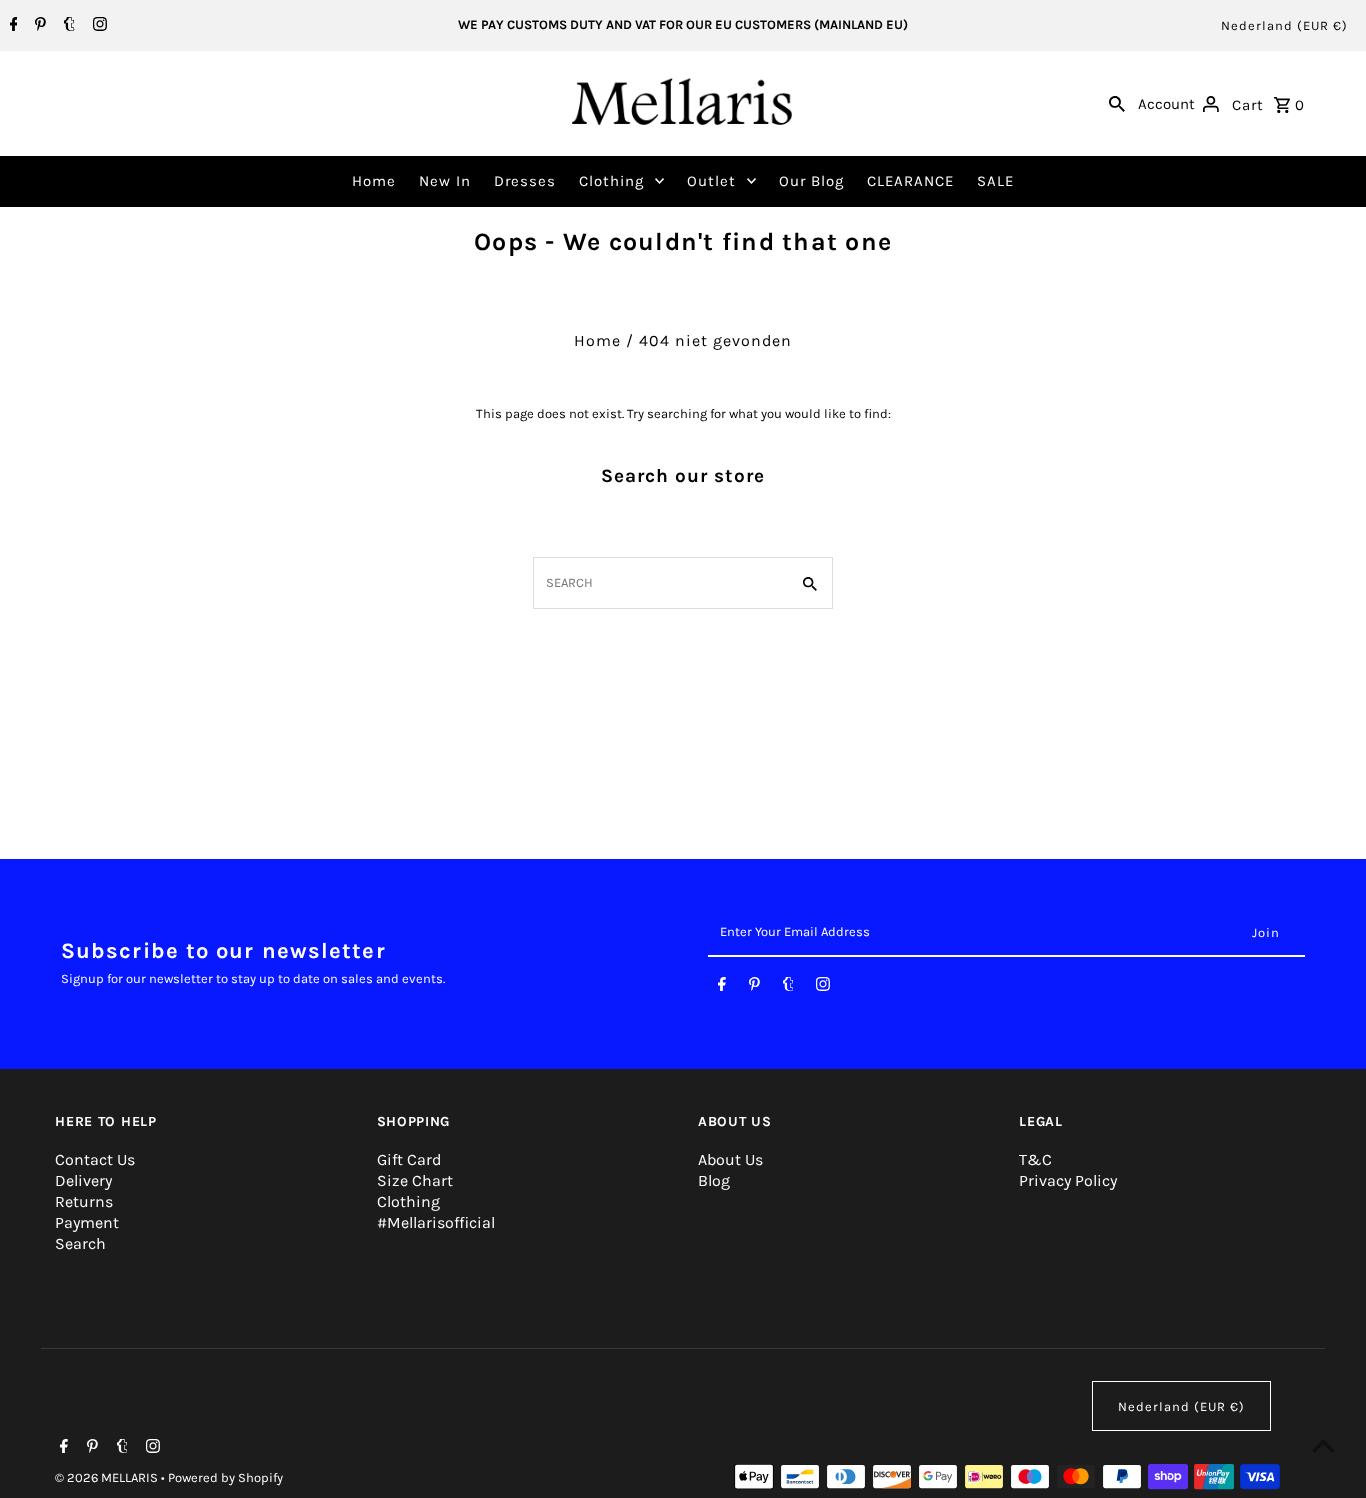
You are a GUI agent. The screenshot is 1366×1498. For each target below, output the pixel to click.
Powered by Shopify (225, 1477)
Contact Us (95, 1159)
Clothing (611, 181)
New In (445, 181)
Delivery (83, 1180)
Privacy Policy (1068, 1180)
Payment (87, 1222)
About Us (730, 1159)
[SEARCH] (1117, 103)
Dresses (525, 181)
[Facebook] (11, 26)
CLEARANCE (910, 181)
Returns (84, 1201)
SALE (995, 181)
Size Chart (415, 1180)
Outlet (711, 181)
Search (80, 1243)
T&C (1035, 1159)
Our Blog (811, 181)
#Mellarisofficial (436, 1222)
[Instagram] (97, 26)
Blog (714, 1180)
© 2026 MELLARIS (108, 1477)
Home (374, 181)
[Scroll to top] (1323, 1445)
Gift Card (409, 1159)
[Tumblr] (67, 26)
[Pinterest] (38, 26)
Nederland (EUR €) (1284, 25)
